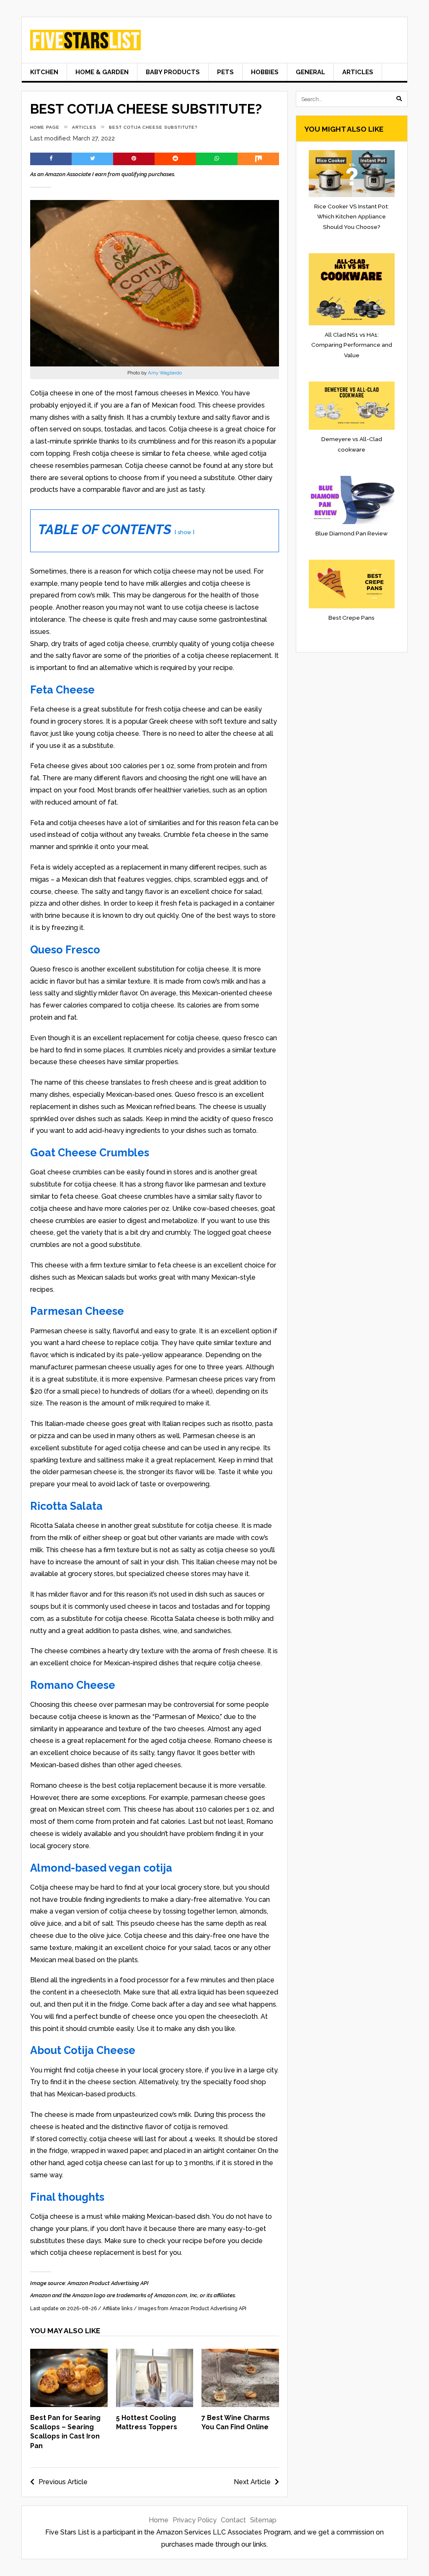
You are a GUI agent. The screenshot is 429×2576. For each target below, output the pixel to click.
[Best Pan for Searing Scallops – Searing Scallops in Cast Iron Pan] (69, 2405)
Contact (233, 2520)
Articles (358, 72)
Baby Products (173, 72)
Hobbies (265, 72)
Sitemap (263, 2520)
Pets (225, 72)
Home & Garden (102, 72)
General (310, 72)
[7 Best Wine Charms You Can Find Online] (240, 2405)
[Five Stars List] (85, 44)
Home (159, 2520)
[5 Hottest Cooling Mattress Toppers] (155, 2405)
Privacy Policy (195, 2520)
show (185, 532)
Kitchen (44, 72)
